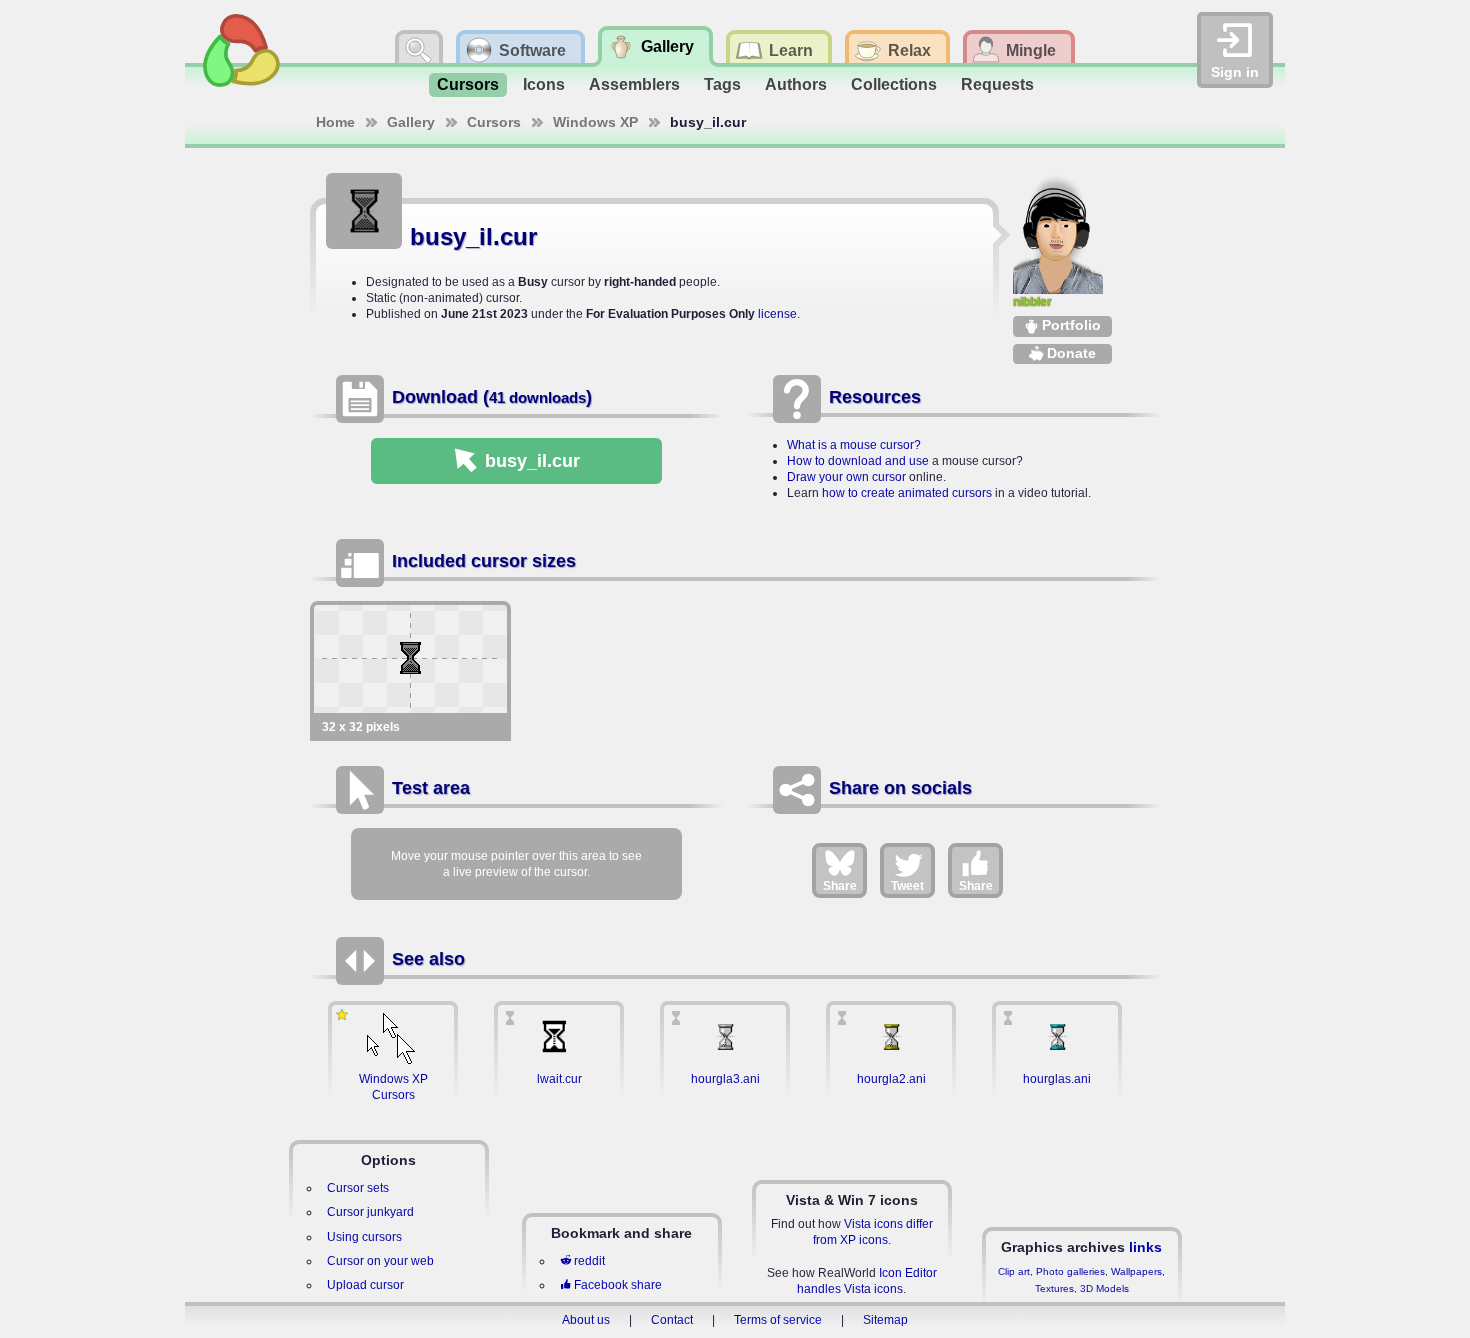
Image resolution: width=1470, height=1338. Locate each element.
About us (586, 1320)
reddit (589, 1261)
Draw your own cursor (846, 477)
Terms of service (778, 1320)
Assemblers (634, 84)
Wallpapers (1136, 1271)
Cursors (468, 84)
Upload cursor (365, 1285)
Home (335, 122)
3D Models (1104, 1288)
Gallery (411, 122)
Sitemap (885, 1320)
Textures (1054, 1288)
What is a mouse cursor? (854, 445)
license (777, 314)
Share (840, 886)
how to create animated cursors (907, 493)
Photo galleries (1070, 1271)
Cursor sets (358, 1188)
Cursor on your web (380, 1261)
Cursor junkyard (370, 1212)
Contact (672, 1320)
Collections (894, 84)
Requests (997, 84)
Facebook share (618, 1285)
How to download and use (858, 461)
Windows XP (595, 122)
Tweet (907, 886)
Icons (544, 84)
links (1145, 1247)
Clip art (1014, 1271)
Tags (722, 84)
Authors (796, 84)
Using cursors (364, 1237)
